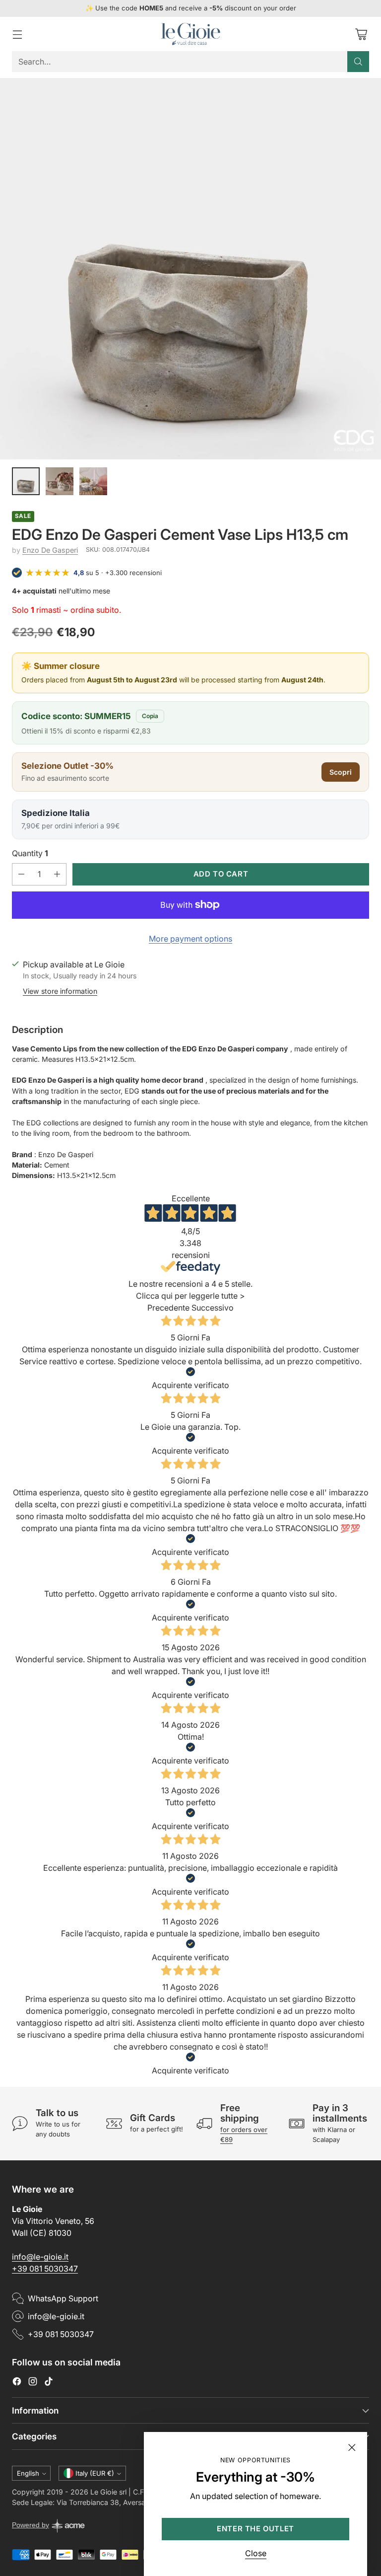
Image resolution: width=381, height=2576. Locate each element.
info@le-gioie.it (40, 2257)
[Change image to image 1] (26, 481)
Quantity (30, 853)
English (28, 2473)
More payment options (190, 939)
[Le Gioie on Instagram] (33, 2383)
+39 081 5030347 (45, 2269)
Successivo (213, 1308)
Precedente (168, 1308)
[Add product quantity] (57, 874)
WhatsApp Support (63, 2298)
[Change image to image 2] (60, 481)
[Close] (352, 2447)
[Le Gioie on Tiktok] (49, 2383)
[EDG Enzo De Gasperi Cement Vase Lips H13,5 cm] (190, 269)
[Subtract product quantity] (21, 874)
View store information (60, 991)
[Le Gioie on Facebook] (17, 2383)
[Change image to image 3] (93, 481)
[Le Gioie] (190, 34)
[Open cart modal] (361, 34)
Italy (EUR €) (95, 2473)
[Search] (358, 62)
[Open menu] (17, 34)
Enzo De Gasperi (50, 550)
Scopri (341, 772)
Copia (150, 716)
